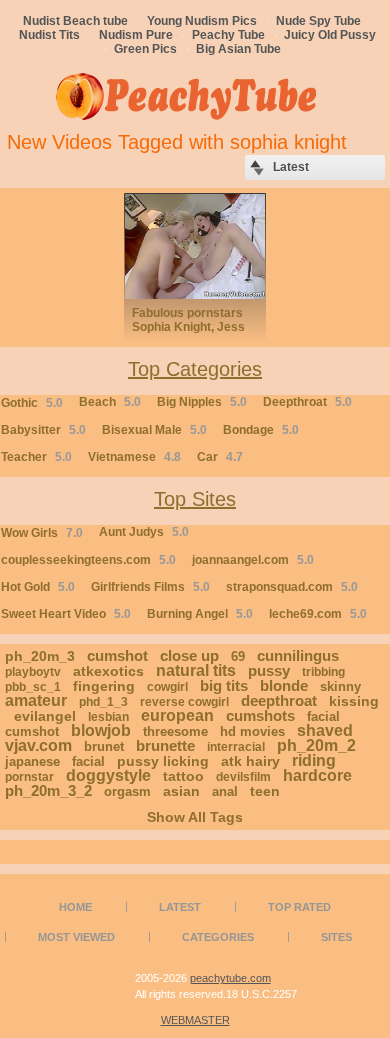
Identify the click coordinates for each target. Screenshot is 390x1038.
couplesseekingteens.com (88, 560)
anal (225, 791)
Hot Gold (38, 587)
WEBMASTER (195, 1020)
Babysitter (43, 430)
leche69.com (318, 614)
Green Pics (145, 49)
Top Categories (195, 369)
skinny (340, 686)
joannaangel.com (253, 560)
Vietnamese (134, 457)
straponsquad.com (292, 587)
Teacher (36, 457)
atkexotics (108, 671)
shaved (325, 730)
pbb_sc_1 (33, 687)
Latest (180, 907)
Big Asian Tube (238, 49)
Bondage (261, 430)
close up (189, 655)
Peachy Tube (228, 35)
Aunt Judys (144, 532)
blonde (284, 685)
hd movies (252, 731)
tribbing (323, 672)
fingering (104, 686)
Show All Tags (195, 817)
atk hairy (250, 761)
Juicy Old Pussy (330, 35)
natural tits (196, 670)
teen (265, 791)
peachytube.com (230, 978)
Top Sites (195, 499)
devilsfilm (243, 777)
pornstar (29, 777)
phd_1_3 (103, 702)
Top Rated (299, 907)
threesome (175, 731)
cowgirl (167, 687)
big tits (224, 685)
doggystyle (108, 775)
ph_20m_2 (316, 745)
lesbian (108, 717)
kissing (354, 701)
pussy (269, 670)
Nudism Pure (136, 35)
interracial (236, 747)
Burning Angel (200, 614)
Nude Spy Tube (318, 21)
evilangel (45, 716)
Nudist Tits (49, 35)
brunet (104, 746)
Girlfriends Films (150, 587)
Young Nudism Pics (202, 21)
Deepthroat (307, 402)
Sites (336, 937)
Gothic (32, 403)
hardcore (317, 775)
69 (238, 656)
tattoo (183, 776)
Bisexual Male (154, 430)
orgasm (127, 791)
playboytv (33, 672)
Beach (110, 402)
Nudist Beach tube (75, 21)
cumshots (260, 715)
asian (181, 791)
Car (220, 457)
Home (75, 907)
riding (314, 760)
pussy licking (163, 761)
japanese (32, 761)
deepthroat (279, 700)
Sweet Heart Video (66, 614)
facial (88, 761)
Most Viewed (76, 937)
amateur (36, 700)
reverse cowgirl (184, 702)
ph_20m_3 (40, 656)
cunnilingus (298, 655)
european (177, 715)
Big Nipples (202, 402)
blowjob (101, 730)
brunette (165, 745)
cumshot (117, 655)
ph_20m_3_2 (48, 790)
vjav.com (38, 745)
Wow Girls (42, 533)
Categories (218, 937)
